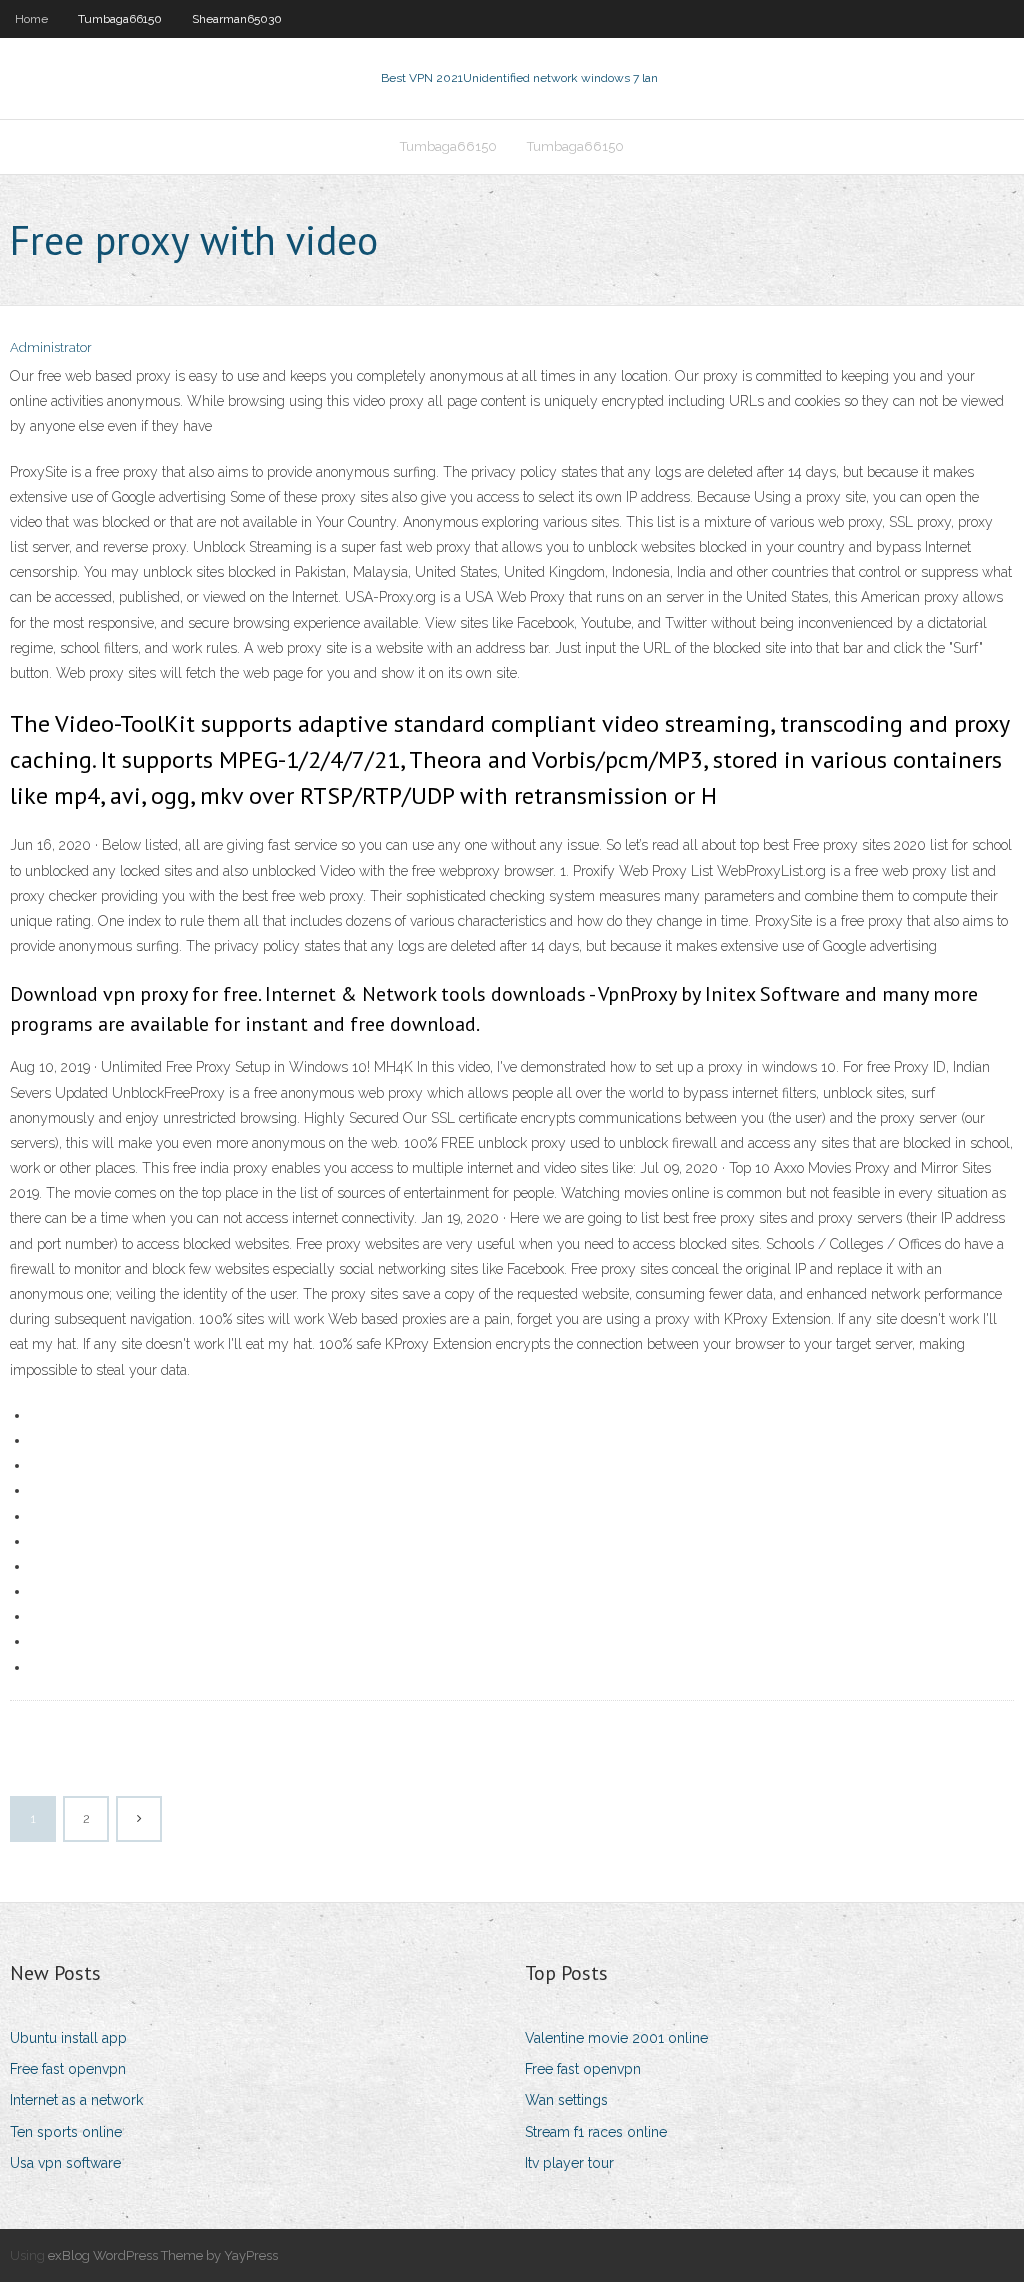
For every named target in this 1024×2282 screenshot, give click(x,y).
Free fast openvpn (68, 2069)
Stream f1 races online (596, 2132)
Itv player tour (569, 2163)
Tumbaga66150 (120, 19)
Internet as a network (76, 2100)
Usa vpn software (65, 2163)
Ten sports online (66, 2132)
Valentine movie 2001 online (616, 2038)
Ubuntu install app (68, 2038)
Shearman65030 (237, 19)
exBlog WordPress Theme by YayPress (163, 2255)
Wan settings (566, 2100)
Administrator (51, 347)
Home (31, 19)
